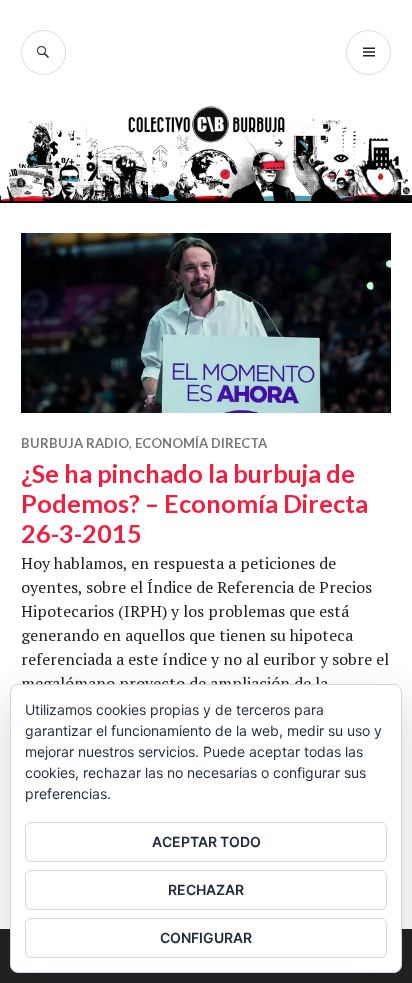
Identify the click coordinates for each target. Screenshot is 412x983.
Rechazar (206, 889)
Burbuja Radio (75, 443)
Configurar (206, 937)
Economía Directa (201, 443)
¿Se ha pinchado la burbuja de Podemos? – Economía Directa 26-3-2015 (194, 503)
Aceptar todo (206, 841)
